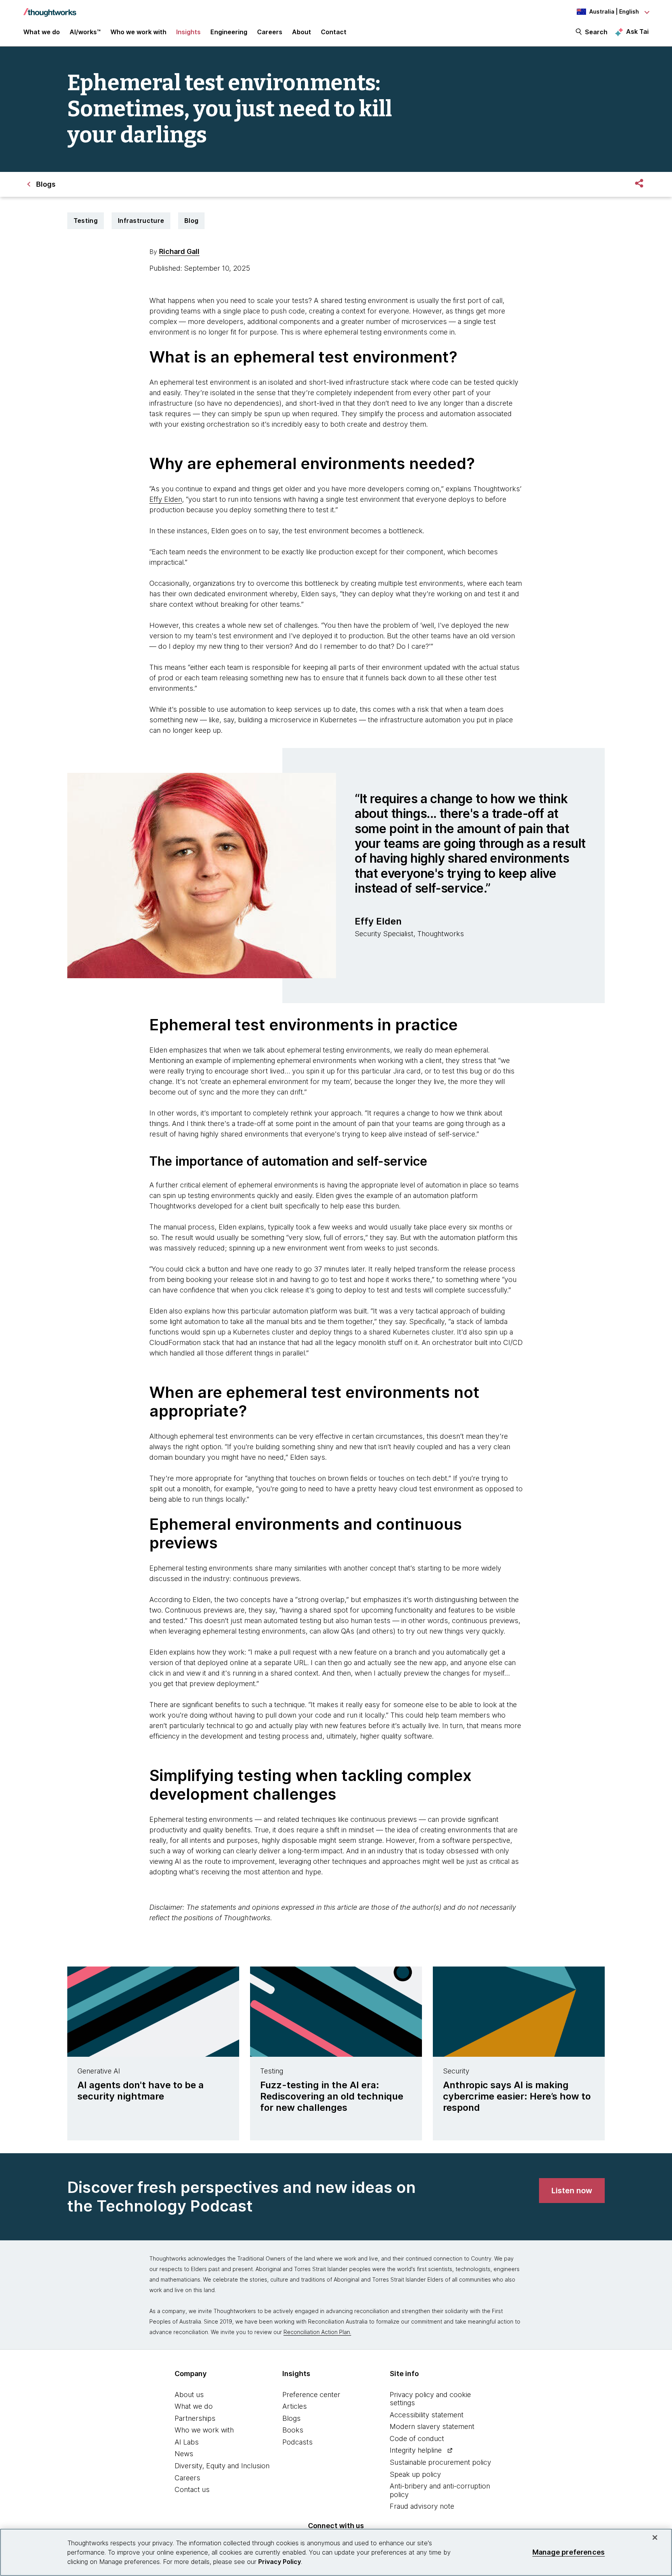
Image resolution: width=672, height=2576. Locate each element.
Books (293, 2430)
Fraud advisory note (422, 2506)
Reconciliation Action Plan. (317, 2332)
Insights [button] (188, 32)
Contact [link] (334, 32)
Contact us (192, 2489)
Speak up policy (415, 2474)
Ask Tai (637, 32)
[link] (572, 2191)
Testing (86, 221)
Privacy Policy (280, 2562)
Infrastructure (141, 221)
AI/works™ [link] (85, 32)
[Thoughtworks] (50, 9)
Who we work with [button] (138, 32)
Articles (295, 2406)
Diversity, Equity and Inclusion (222, 2466)
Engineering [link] (229, 32)
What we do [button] (42, 32)
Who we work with (204, 2430)
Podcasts (297, 2442)
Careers (187, 2478)
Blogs (291, 2418)
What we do (194, 2406)
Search (596, 32)
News (184, 2454)
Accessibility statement (427, 2415)
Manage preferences (569, 2552)
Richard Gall (179, 251)
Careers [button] (270, 32)
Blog (191, 221)
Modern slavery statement (432, 2426)
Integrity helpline (416, 2450)
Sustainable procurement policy (440, 2462)
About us (189, 2395)
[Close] (655, 2537)
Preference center (311, 2395)
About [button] (302, 32)
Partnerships (195, 2418)
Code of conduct (417, 2439)
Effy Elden (166, 499)
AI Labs (187, 2442)
